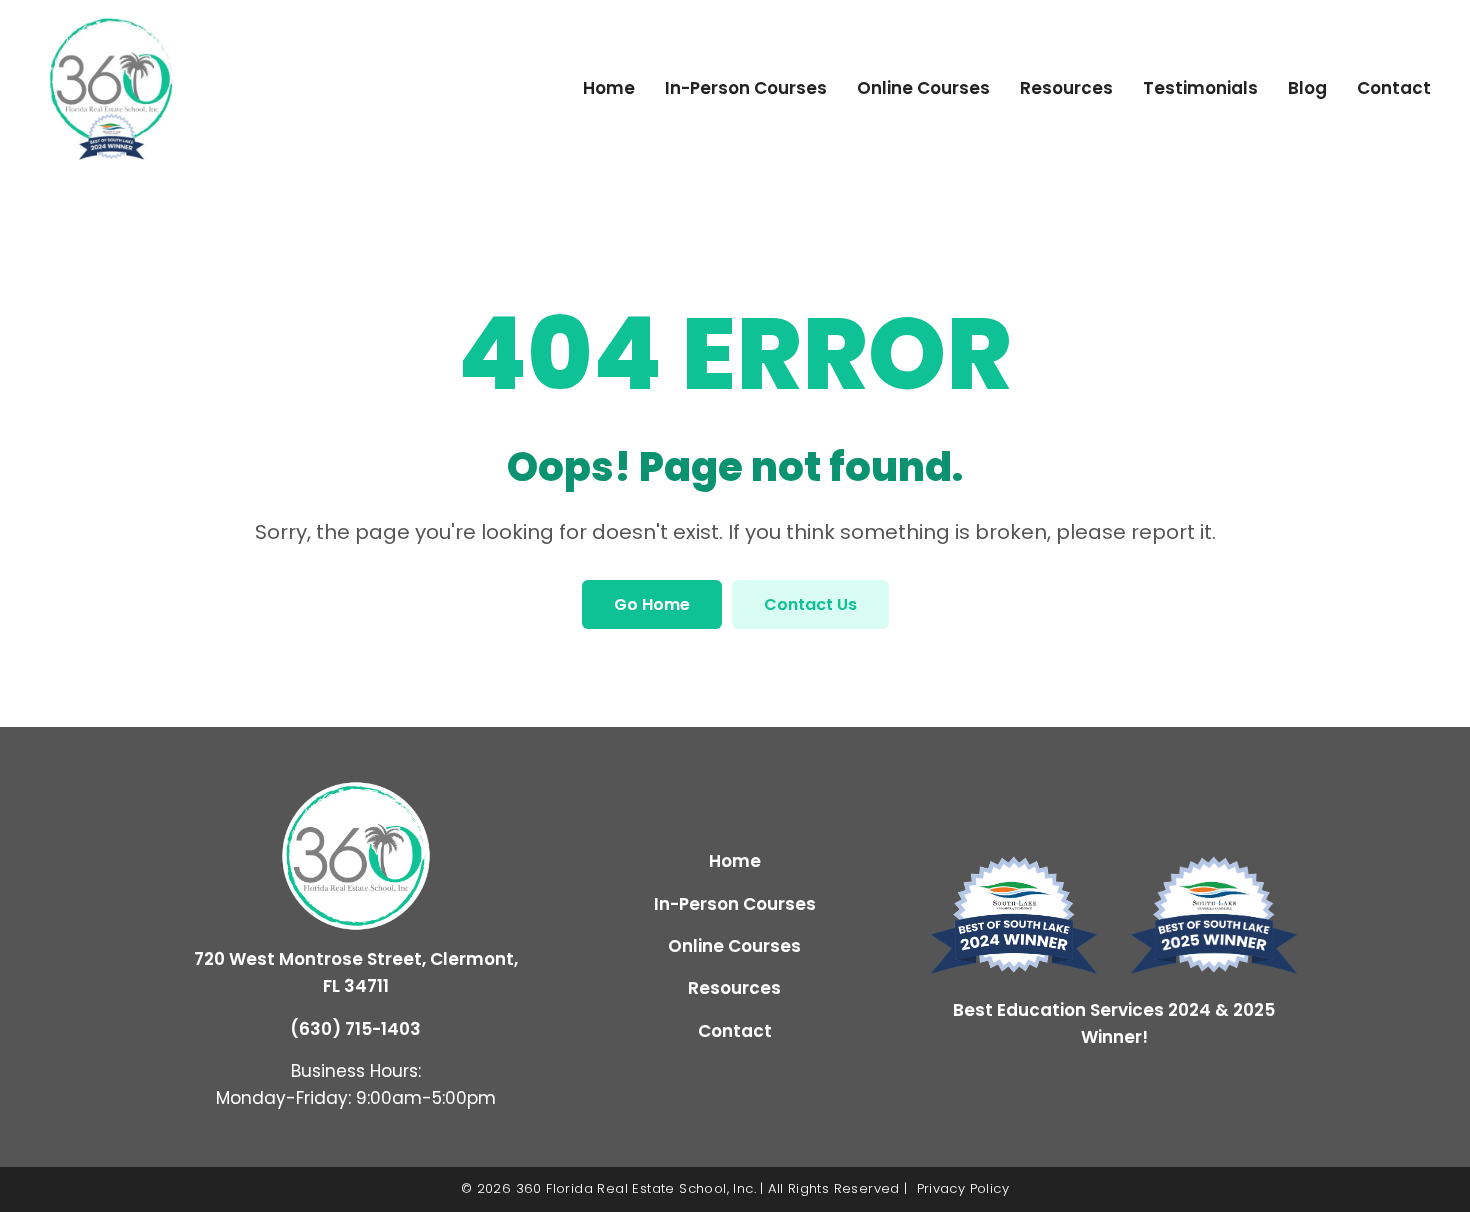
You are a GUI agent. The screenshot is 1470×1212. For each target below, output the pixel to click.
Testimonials (1200, 88)
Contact (1394, 88)
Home (609, 88)
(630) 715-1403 (355, 1029)
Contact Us (810, 604)
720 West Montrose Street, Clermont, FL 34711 (356, 972)
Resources (1066, 88)
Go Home (652, 604)
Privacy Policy (963, 1188)
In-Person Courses (746, 88)
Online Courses (923, 88)
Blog (1307, 88)
